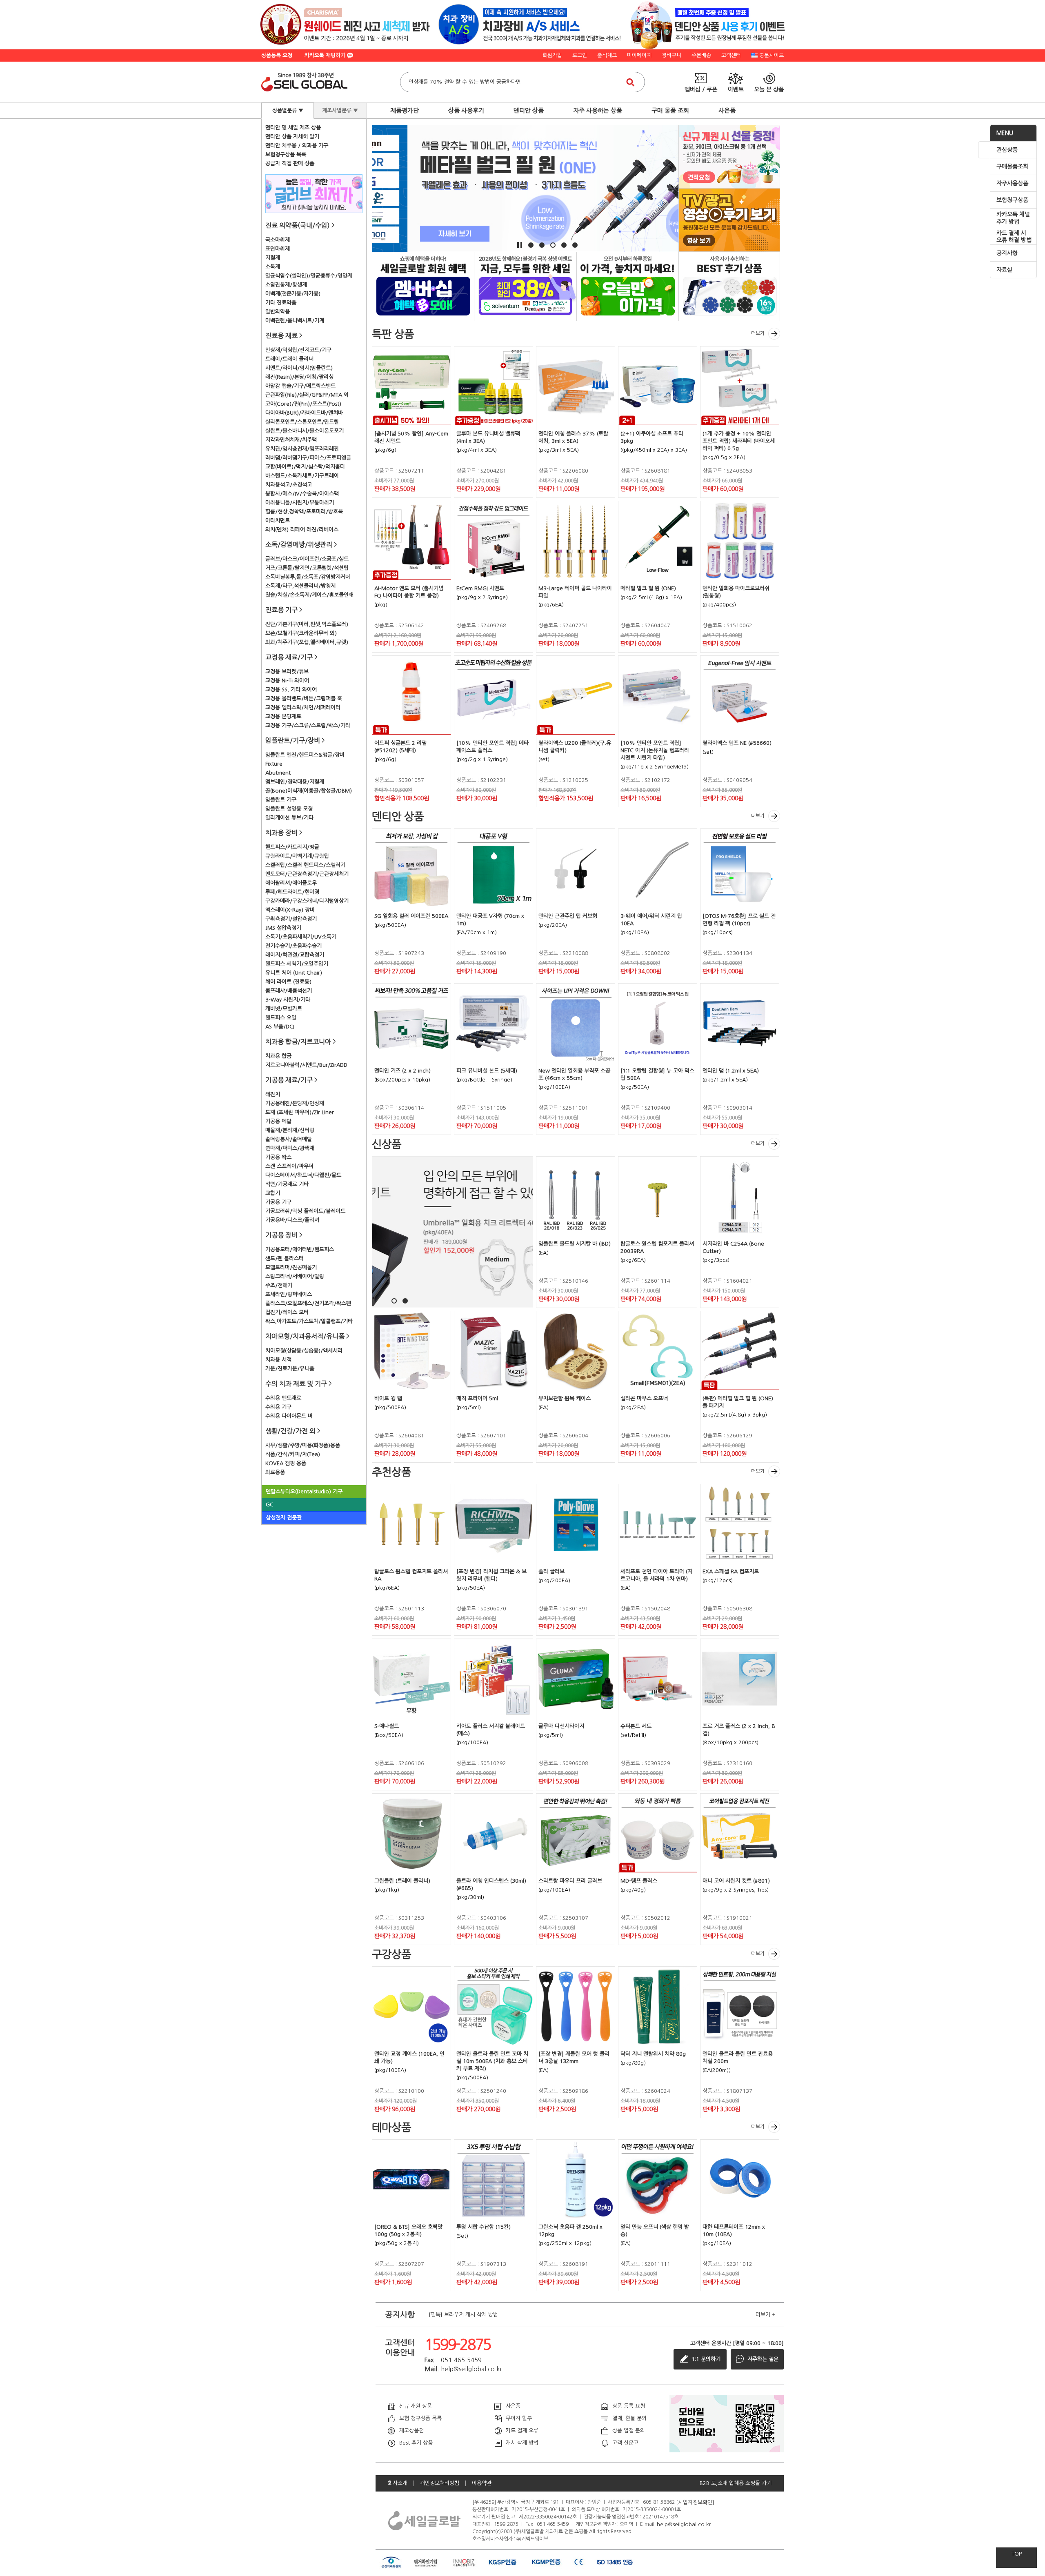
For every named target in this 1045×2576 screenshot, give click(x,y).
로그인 (580, 55)
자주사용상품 (1012, 183)
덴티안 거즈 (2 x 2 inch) (402, 1071)
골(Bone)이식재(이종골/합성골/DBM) (309, 791)
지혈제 (273, 258)
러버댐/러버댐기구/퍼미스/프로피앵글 (308, 458)
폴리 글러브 (551, 1571)
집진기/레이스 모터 (287, 1312)
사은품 (727, 110)
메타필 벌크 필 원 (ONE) (648, 588)
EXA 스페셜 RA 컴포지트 (731, 1571)
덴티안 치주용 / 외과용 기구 (297, 145)
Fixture (274, 764)
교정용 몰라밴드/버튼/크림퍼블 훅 (304, 698)
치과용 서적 (278, 1360)
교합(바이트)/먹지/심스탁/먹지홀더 (305, 467)
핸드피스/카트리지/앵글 (292, 847)
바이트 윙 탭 (388, 1398)
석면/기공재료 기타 (287, 1184)
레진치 (273, 1094)
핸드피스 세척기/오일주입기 (297, 964)
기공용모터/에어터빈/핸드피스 (300, 1249)
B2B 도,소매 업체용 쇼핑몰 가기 (736, 2483)
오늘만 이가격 (628, 286)
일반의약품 (278, 312)
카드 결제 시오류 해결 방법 (1014, 237)
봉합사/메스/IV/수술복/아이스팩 (302, 494)
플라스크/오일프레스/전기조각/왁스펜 (308, 1303)
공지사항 (1007, 253)
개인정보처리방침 (440, 2483)
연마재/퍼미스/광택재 (290, 1148)
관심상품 (1007, 150)
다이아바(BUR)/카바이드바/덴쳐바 (304, 413)
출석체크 (607, 55)
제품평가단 (405, 110)
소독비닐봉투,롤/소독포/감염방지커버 (308, 577)
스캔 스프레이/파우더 (289, 1166)
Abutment (278, 773)
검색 (630, 82)
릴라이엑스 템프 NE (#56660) (737, 743)
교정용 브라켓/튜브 (287, 672)
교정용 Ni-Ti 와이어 (287, 681)
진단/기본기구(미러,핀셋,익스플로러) (307, 624)
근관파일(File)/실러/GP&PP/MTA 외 (307, 395)
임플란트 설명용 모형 (289, 809)
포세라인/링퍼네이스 (289, 1294)
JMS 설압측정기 (283, 928)
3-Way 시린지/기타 (288, 1000)
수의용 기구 (278, 1407)
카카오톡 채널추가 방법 (1013, 218)
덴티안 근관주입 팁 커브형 (568, 916)
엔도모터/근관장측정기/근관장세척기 (307, 874)
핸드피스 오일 (281, 1018)
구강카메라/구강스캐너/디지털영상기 (307, 901)
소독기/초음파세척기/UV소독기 (301, 937)
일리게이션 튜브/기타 (289, 818)
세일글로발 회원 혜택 (423, 286)
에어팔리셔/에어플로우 (291, 883)
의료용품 (275, 1472)
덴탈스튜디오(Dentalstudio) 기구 (304, 1491)
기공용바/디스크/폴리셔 (292, 1220)
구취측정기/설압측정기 (291, 919)
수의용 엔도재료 (283, 1398)
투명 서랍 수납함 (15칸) (484, 2227)
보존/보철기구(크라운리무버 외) (301, 633)
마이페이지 (639, 55)
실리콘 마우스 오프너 (644, 1398)
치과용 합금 (278, 1056)
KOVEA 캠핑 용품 (286, 1463)
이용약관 (482, 2483)
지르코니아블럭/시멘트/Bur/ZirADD (306, 1065)
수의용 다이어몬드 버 (289, 1416)
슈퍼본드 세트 (636, 1726)
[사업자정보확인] (695, 2502)
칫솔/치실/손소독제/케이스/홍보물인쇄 (309, 595)
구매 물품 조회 (670, 110)
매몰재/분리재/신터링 (290, 1130)
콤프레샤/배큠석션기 (289, 991)
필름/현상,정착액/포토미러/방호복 (304, 512)
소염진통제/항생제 (286, 285)
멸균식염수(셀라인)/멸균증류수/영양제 (309, 276)
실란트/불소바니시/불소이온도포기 (305, 431)
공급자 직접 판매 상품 (290, 163)
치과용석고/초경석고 (289, 485)
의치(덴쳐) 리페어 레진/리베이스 (302, 530)
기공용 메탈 (278, 1121)
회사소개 (398, 2483)
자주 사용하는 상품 (598, 110)
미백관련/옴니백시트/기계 (295, 321)
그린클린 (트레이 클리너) (402, 1881)
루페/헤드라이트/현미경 (292, 892)
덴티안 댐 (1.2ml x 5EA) (731, 1071)
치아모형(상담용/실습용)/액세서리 (304, 1351)
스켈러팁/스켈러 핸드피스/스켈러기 (305, 865)
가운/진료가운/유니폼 (290, 1369)
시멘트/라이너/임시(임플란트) (299, 368)
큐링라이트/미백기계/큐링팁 (297, 856)
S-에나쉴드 (387, 1726)
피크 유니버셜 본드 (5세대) (487, 1071)
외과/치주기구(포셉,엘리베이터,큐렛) (307, 642)
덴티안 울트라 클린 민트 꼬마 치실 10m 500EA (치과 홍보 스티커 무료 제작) (492, 2061)
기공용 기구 (278, 1202)
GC (270, 1505)
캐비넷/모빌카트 (284, 1009)
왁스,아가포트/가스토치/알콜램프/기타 (309, 1321)
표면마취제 (278, 249)
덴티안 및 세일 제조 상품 (293, 128)
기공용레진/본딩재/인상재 (295, 1103)
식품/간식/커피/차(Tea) (293, 1454)
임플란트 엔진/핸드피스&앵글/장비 (305, 755)
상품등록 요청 (277, 55)
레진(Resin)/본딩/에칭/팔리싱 (299, 377)
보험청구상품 (1012, 200)
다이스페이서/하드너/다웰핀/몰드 (303, 1175)
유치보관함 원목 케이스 (565, 1398)
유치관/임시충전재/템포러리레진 (302, 449)
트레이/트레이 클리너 (289, 359)
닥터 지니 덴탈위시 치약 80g (653, 2054)
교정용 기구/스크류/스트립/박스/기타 (308, 725)
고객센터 (731, 55)
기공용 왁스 (278, 1157)
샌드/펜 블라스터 (285, 1258)
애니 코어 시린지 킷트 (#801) (736, 1881)
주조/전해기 (279, 1285)
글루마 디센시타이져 (561, 1726)
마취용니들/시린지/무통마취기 (300, 503)
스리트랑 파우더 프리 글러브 (570, 1881)
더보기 (758, 333)
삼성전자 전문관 (284, 1518)
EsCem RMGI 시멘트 (480, 588)
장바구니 (671, 55)
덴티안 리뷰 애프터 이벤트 (729, 286)
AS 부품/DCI (280, 1027)
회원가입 (552, 55)
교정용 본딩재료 (283, 716)
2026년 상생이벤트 (525, 286)
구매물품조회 (1012, 167)
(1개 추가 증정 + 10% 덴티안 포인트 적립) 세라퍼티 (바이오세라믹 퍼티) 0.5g (739, 441)
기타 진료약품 (281, 303)
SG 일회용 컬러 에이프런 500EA (411, 916)
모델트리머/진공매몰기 (291, 1267)
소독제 (273, 267)
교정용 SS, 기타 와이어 (291, 690)
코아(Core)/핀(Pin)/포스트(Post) (303, 404)
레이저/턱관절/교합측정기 (295, 955)
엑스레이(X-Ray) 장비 (290, 910)
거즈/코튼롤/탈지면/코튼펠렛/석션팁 (307, 568)
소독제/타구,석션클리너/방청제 (300, 586)
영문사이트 (772, 55)
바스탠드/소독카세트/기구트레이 (302, 476)
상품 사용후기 (466, 110)
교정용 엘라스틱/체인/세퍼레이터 (303, 707)
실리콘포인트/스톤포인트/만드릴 (302, 422)
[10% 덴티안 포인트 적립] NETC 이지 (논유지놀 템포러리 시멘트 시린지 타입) (655, 750)
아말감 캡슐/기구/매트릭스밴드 (300, 386)
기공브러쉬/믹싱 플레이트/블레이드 (305, 1211)
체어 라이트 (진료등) (288, 982)
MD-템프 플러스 (639, 1881)
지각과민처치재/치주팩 (291, 440)
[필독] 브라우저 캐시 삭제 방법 (463, 2315)
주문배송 (701, 55)
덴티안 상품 (529, 110)
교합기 (273, 1193)
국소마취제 (278, 240)
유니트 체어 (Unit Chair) (294, 973)
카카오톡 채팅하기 (326, 55)
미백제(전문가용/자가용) (293, 294)
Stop (520, 245)
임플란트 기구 (281, 800)
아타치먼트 (278, 521)
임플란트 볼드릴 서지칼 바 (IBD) (575, 1244)
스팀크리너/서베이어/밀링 (295, 1276)
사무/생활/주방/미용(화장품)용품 (303, 1445)
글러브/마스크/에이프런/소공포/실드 (307, 559)
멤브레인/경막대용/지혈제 (295, 782)
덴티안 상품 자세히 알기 (292, 137)
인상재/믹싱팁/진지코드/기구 (298, 350)
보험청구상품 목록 (286, 154)
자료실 (1004, 270)
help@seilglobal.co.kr (684, 2524)
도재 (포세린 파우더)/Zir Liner (300, 1112)
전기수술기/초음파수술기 (293, 946)
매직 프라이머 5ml (477, 1398)
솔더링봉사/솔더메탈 (289, 1139)
